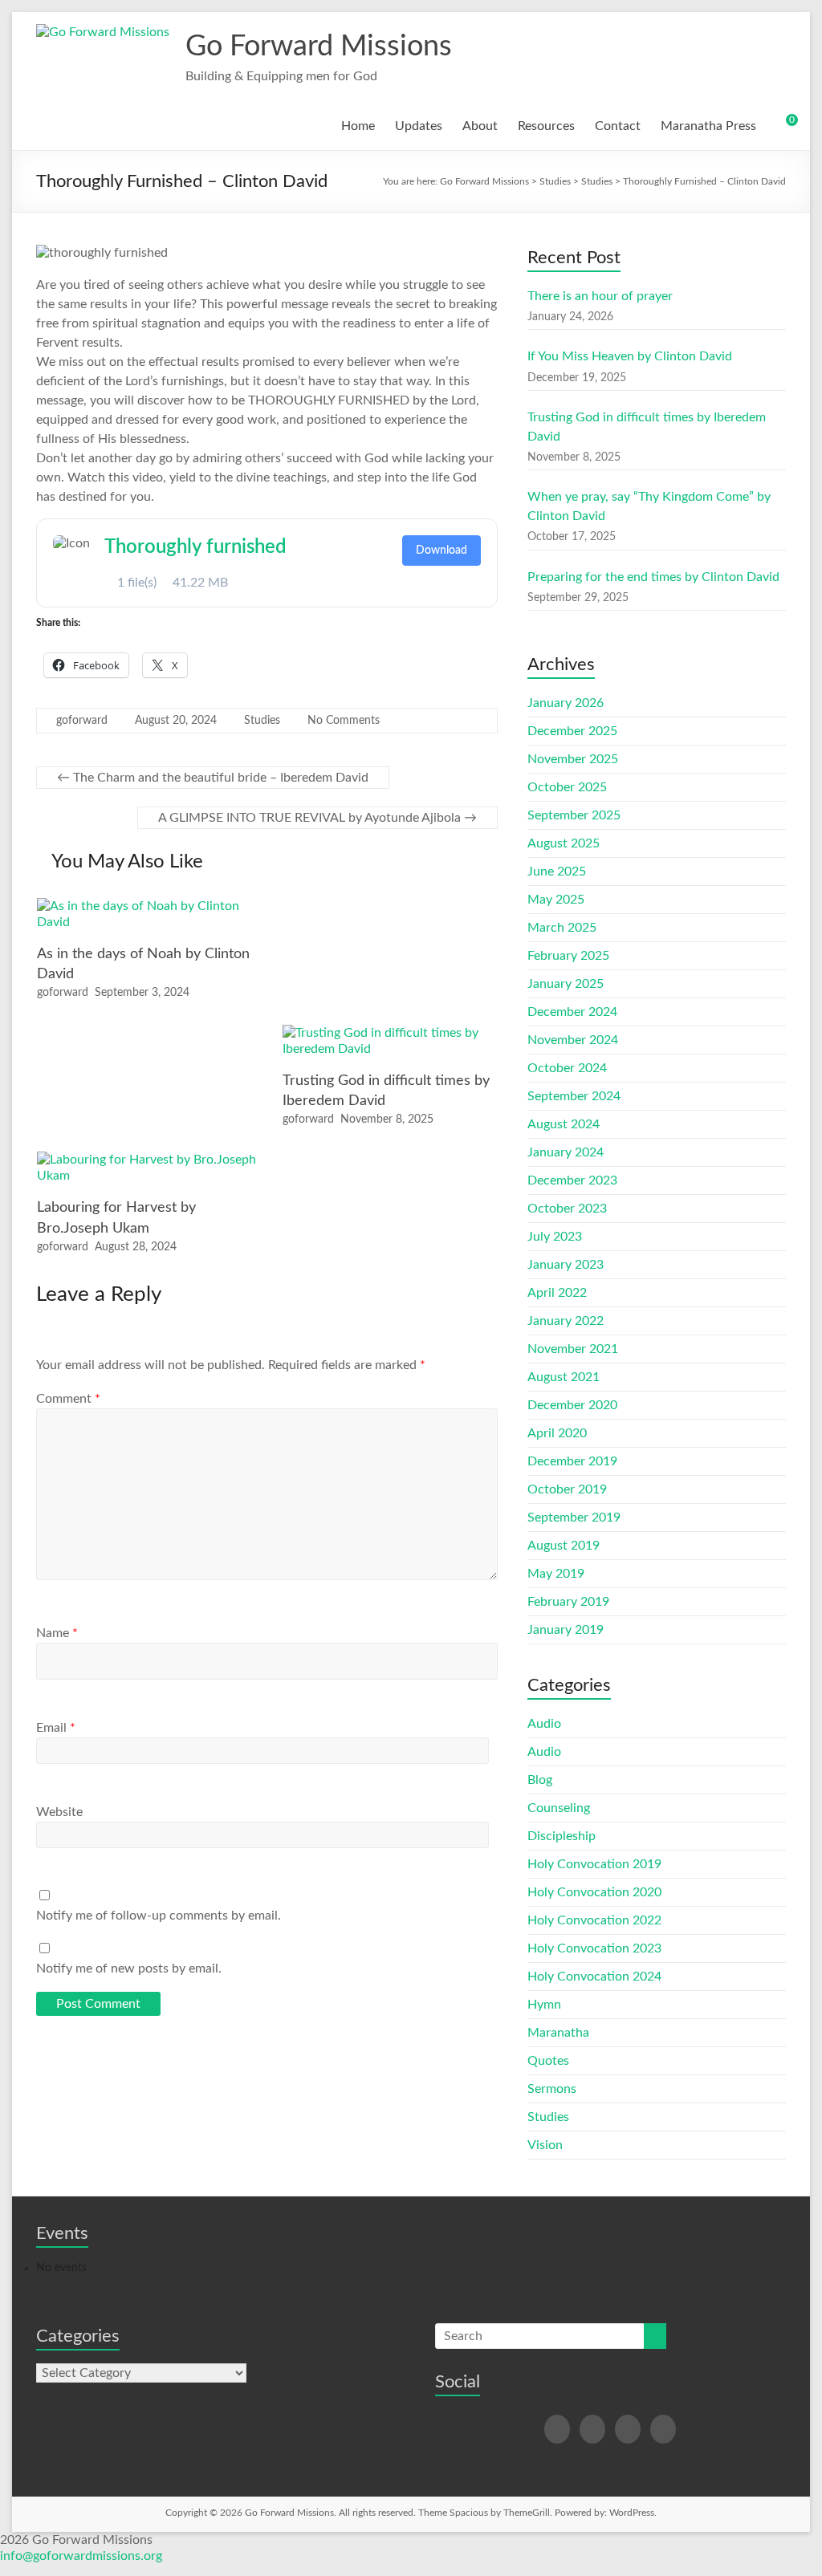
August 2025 (564, 843)
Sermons (552, 2089)
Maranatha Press (708, 126)
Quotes (548, 2061)
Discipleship (562, 1836)
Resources (546, 126)
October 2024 (567, 1068)
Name (57, 1633)
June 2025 (557, 872)
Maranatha (558, 2033)
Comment (68, 1399)
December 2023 (572, 1180)
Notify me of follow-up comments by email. (159, 1916)
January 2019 (566, 1630)
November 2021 (573, 1349)
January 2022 (566, 1321)
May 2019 (556, 1574)
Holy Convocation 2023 (594, 1948)
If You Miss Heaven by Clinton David (630, 356)
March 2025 (562, 928)
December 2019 (572, 1461)
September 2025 (574, 815)
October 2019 (567, 1489)
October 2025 (567, 787)
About (480, 126)
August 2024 (564, 1124)
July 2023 (555, 1237)
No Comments (344, 721)
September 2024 (574, 1096)
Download (442, 551)
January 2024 (566, 1152)
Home (358, 126)
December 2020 (572, 1405)
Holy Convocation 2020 (594, 1892)
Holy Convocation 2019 (594, 1864)
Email (56, 1728)
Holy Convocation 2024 (594, 1977)
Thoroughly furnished (195, 547)
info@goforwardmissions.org (81, 2556)
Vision (545, 2145)
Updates (419, 126)
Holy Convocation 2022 (594, 1920)
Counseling (559, 1808)
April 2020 (557, 1433)
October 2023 (567, 1209)
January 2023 (566, 1265)
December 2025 (572, 731)
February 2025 (568, 956)
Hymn (544, 2005)
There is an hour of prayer (600, 296)
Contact (618, 126)
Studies (262, 721)
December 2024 (572, 1012)
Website (59, 1812)
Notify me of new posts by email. (129, 1969)
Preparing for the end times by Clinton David (653, 577)
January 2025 (566, 984)
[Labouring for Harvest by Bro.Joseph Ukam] (150, 1160)
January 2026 (566, 703)
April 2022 (557, 1293)
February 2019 (568, 1602)
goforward (82, 721)
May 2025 (556, 900)
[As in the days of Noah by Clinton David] (150, 906)
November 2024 (573, 1040)
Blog (540, 1780)
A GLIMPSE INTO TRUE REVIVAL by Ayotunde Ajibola (317, 818)
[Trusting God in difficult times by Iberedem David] (396, 1033)
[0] (781, 126)
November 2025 (573, 759)
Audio (544, 1724)
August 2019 (564, 1546)
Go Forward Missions (319, 47)
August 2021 (564, 1377)
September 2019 (574, 1518)
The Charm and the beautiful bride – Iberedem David (213, 778)
